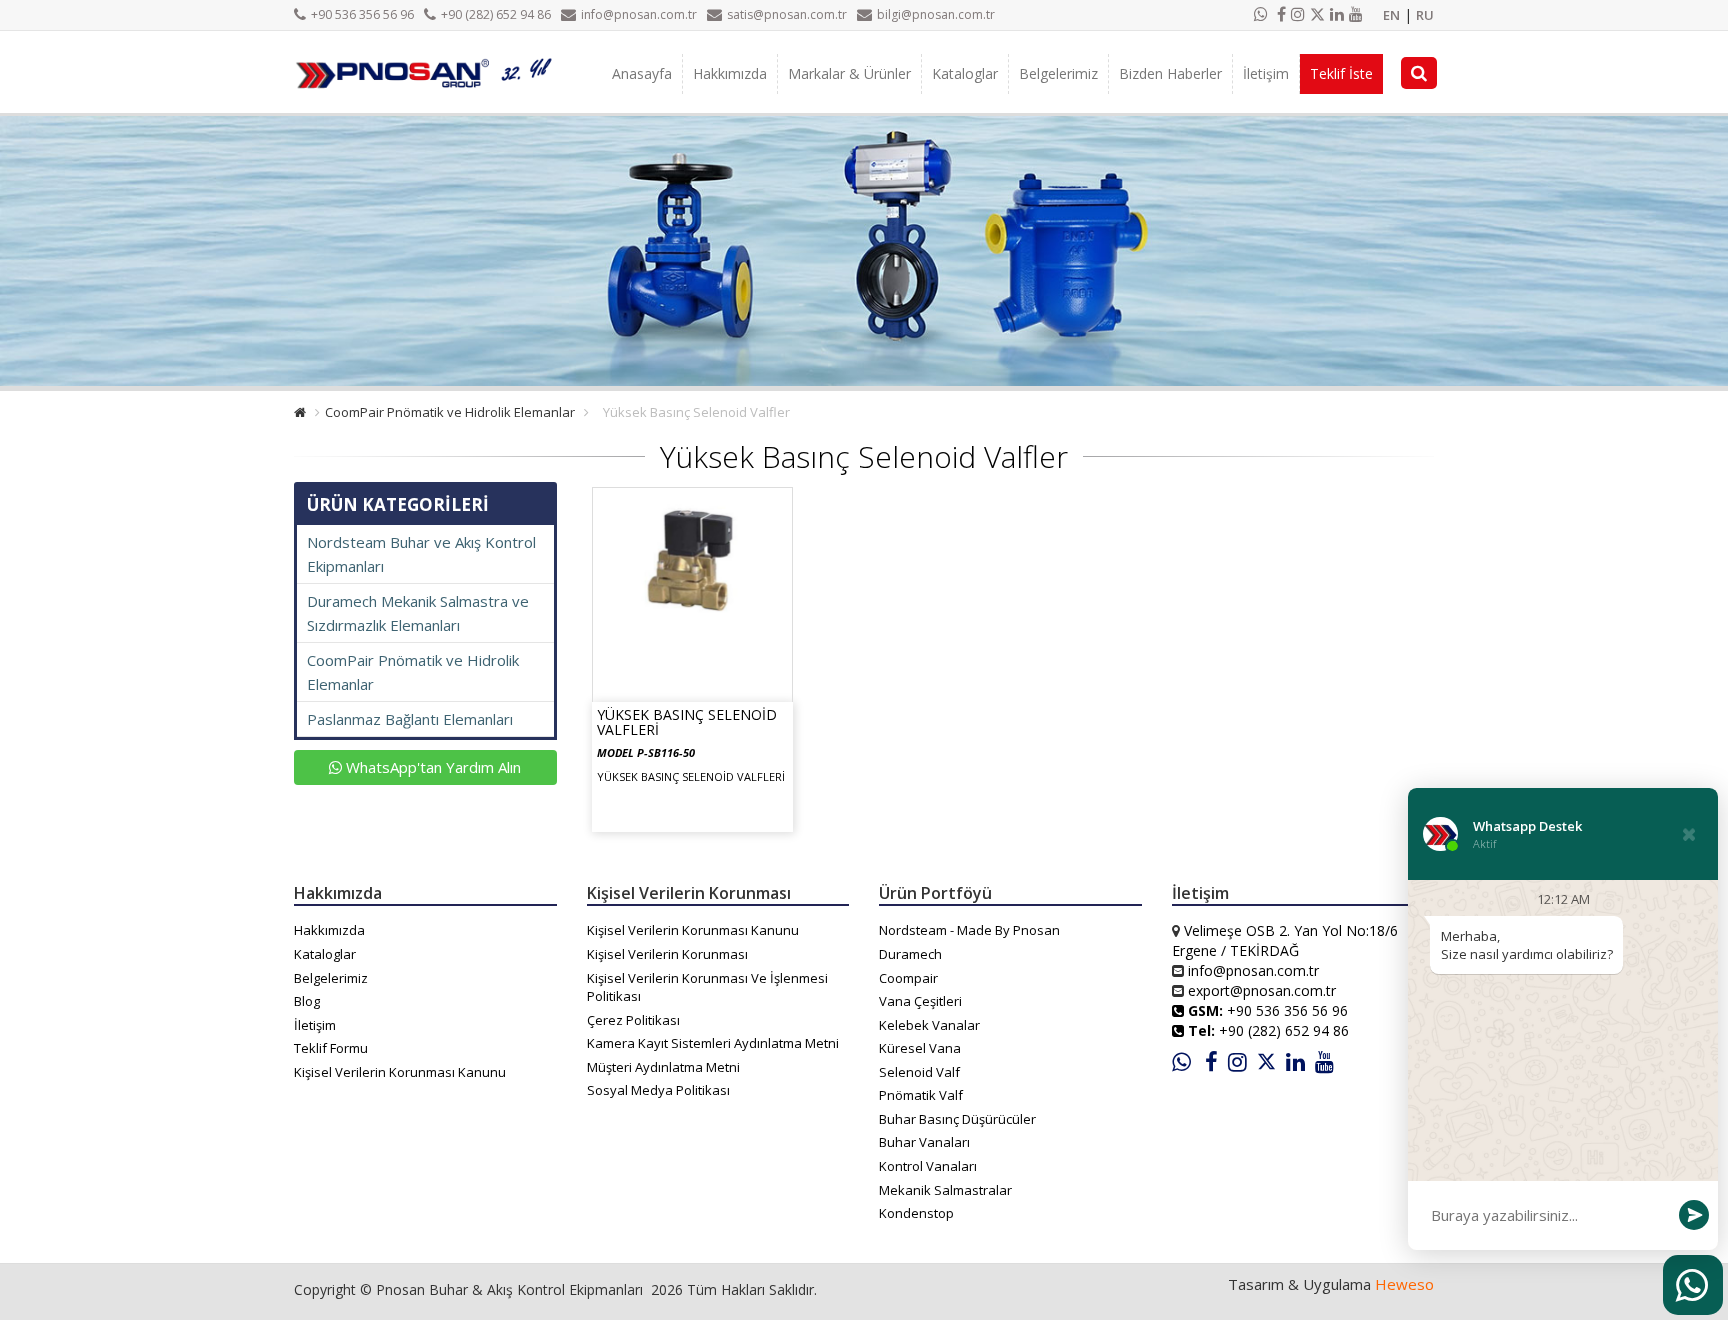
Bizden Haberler (1170, 73)
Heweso (1404, 1284)
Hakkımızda (730, 73)
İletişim (1266, 73)
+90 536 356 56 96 (362, 14)
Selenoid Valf (919, 1072)
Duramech (910, 954)
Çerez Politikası (633, 1020)
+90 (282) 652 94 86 (496, 14)
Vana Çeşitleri (920, 1001)
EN (1391, 15)
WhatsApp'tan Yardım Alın (431, 767)
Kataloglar (965, 73)
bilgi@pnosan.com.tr (936, 14)
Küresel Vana (920, 1048)
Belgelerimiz (1058, 73)
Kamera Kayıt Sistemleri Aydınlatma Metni (713, 1043)
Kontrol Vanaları (928, 1166)
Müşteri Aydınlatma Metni (663, 1067)
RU (1425, 15)
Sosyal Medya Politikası (658, 1090)
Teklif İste (1341, 73)
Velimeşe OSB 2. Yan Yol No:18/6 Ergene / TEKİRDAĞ (1285, 940)
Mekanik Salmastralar (945, 1190)
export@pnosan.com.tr (1262, 990)
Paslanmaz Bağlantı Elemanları (410, 719)
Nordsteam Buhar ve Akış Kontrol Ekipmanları (421, 554)
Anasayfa (642, 73)
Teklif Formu (331, 1048)
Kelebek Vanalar (929, 1025)
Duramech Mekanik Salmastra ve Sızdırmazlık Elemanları (418, 613)
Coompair (908, 978)
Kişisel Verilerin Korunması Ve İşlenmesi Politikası (707, 987)
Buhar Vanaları (924, 1142)
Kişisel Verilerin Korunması (667, 954)
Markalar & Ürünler (849, 73)
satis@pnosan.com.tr (787, 14)
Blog (307, 1001)
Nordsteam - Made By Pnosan (969, 930)
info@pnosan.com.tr (639, 14)
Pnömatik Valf (921, 1095)
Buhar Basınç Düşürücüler (957, 1119)
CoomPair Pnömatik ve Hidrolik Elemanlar (450, 412)
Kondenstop (916, 1213)
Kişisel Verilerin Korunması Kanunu (400, 1072)
